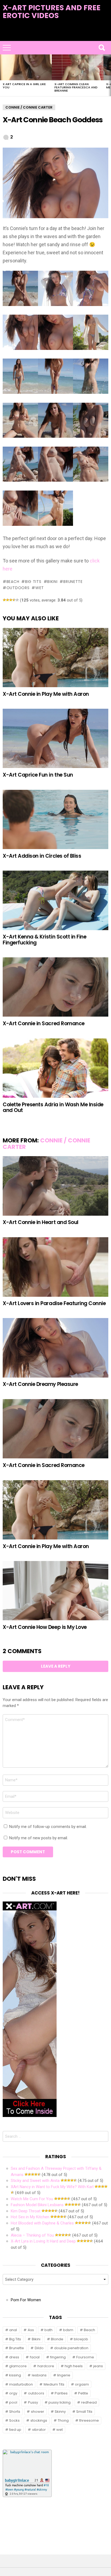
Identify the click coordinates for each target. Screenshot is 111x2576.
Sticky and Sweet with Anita (35, 2181)
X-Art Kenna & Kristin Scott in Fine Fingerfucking (44, 940)
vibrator (39, 2430)
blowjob (81, 2339)
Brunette (73, 582)
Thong (63, 2420)
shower (38, 2412)
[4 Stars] (14, 600)
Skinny (60, 2412)
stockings (39, 2420)
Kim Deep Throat (26, 2211)
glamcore (18, 2366)
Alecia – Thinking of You (32, 2235)
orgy (13, 2393)
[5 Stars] (17, 600)
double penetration (71, 2348)
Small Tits (84, 2412)
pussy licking (60, 2402)
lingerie (64, 2375)
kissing (15, 2375)
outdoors (18, 588)
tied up (15, 2430)
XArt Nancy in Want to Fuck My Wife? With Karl (52, 2187)
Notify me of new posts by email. (39, 1838)
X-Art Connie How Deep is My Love (45, 1627)
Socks (14, 2420)
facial (35, 2357)
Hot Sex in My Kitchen (30, 2217)
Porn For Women (26, 2300)
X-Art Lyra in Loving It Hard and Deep (43, 2241)
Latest (56, 38)
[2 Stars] (8, 600)
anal (13, 2330)
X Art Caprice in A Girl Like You (24, 86)
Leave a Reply (56, 1666)
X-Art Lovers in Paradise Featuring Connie (54, 1303)
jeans (98, 2366)
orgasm (82, 2384)
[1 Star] (4, 600)
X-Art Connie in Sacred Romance (44, 1023)
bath (48, 2330)
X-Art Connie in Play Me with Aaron (46, 694)
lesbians (39, 2375)
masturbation (21, 2384)
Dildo (39, 2348)
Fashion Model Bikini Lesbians (37, 2205)
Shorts (15, 2412)
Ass (31, 2330)
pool (13, 2402)
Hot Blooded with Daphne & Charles (42, 2223)
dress (14, 2357)
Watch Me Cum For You (32, 2199)
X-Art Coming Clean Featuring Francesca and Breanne (76, 87)
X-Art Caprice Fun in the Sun (38, 775)
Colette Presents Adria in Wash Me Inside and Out (53, 1107)
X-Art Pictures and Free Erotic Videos (52, 12)
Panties (61, 2393)
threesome (89, 2420)
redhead (89, 2402)
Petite (83, 2393)
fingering (58, 2357)
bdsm (68, 2330)
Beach (13, 582)
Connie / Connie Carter (46, 1144)
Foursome (85, 2357)
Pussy (33, 2402)
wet (40, 588)
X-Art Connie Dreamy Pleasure (40, 1384)
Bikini (52, 582)
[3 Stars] (11, 600)
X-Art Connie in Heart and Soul (41, 1222)
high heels (74, 2366)
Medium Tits (54, 2384)
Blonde (57, 2339)
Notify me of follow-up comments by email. (48, 1827)
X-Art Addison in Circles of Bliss (42, 856)
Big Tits (33, 582)
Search (102, 48)
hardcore (46, 2366)
